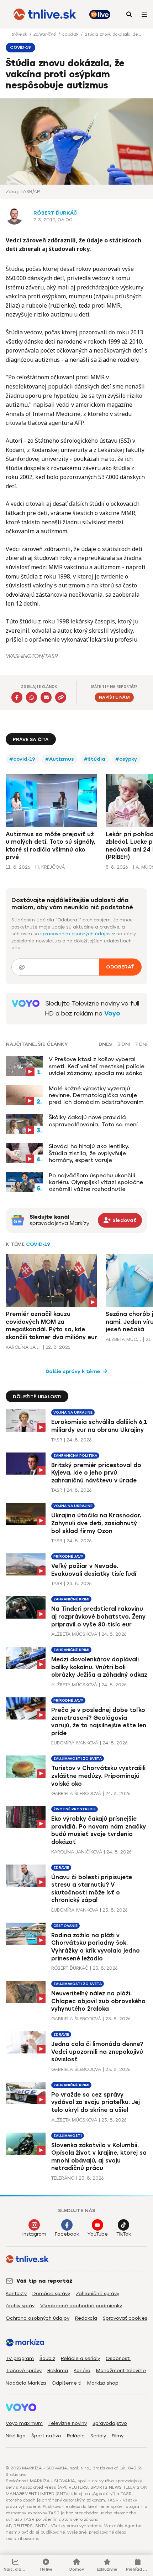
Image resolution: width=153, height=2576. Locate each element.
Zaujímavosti (68, 2136)
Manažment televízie (121, 2371)
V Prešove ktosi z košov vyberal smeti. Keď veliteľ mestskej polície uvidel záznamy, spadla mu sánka (97, 1066)
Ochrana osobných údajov (38, 2318)
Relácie (76, 2436)
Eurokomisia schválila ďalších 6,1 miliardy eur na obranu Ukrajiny (99, 1426)
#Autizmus (60, 759)
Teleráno (63, 2178)
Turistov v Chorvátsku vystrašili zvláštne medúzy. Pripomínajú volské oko (98, 1776)
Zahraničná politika (75, 1456)
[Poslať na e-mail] (46, 697)
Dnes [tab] (105, 1044)
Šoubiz (47, 2358)
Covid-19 (38, 1244)
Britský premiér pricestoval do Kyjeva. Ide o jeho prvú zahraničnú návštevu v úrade (96, 1473)
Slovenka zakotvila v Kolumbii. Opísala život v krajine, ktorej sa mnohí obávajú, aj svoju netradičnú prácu (99, 2157)
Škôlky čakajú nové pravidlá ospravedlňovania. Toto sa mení (93, 1121)
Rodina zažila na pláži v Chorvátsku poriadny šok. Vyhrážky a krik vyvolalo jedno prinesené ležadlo (96, 1947)
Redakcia (86, 2318)
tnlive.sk (20, 34)
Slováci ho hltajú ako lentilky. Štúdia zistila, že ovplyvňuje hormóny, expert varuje (89, 1153)
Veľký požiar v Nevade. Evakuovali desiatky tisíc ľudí (94, 1570)
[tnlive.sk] (45, 14)
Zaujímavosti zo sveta (78, 1759)
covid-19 (71, 34)
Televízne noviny (68, 2423)
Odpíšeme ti (67, 2383)
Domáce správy (51, 2294)
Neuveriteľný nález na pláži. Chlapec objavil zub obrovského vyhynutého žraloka (98, 2001)
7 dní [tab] (141, 1044)
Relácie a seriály (80, 2358)
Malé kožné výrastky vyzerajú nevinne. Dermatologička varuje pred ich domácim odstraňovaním (96, 1095)
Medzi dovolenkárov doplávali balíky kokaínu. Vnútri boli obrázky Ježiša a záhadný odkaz (99, 1667)
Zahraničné (45, 34)
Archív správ (20, 2306)
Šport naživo (46, 2436)
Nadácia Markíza (26, 2383)
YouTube (98, 2234)
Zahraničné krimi (71, 1599)
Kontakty (16, 2294)
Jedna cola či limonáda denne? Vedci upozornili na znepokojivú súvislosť (97, 2052)
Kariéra (82, 2371)
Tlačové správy (24, 2371)
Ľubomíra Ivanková (75, 1743)
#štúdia (95, 759)
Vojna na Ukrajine (73, 1412)
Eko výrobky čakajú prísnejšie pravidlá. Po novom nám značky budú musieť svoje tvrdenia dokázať (99, 1830)
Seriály (98, 2436)
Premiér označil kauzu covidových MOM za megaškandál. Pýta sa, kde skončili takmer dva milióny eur (51, 1326)
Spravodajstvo (110, 2423)
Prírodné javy (68, 1556)
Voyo (112, 1013)
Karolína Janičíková (23, 1347)
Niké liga (16, 2436)
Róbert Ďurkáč (55, 213)
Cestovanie (65, 1926)
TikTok (124, 2234)
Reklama (58, 2371)
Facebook (67, 2234)
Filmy (118, 2436)
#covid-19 (22, 759)
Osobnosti (118, 2358)
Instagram (34, 2234)
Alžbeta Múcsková (123, 1339)
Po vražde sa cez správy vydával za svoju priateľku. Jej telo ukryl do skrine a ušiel (96, 2102)
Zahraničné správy (97, 2294)
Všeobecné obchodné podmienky (81, 2306)
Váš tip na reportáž (44, 2281)
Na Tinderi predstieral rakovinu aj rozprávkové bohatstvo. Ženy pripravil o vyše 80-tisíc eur (98, 1616)
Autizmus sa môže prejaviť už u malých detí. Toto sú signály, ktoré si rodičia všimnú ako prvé (51, 846)
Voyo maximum (24, 2423)
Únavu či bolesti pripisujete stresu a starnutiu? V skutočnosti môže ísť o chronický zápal (92, 1889)
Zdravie (61, 1868)
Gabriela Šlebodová (76, 1793)
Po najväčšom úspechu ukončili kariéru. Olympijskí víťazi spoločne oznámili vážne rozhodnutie (96, 1182)
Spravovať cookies (125, 2318)
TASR (57, 1440)
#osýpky (126, 759)
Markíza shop (103, 2383)
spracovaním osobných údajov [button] (76, 934)
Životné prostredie (75, 1809)
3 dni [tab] (124, 1044)
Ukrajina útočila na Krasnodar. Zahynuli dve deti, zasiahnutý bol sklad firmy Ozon (96, 1523)
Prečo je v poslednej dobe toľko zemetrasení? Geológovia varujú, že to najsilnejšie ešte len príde (99, 1722)
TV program (20, 2358)
